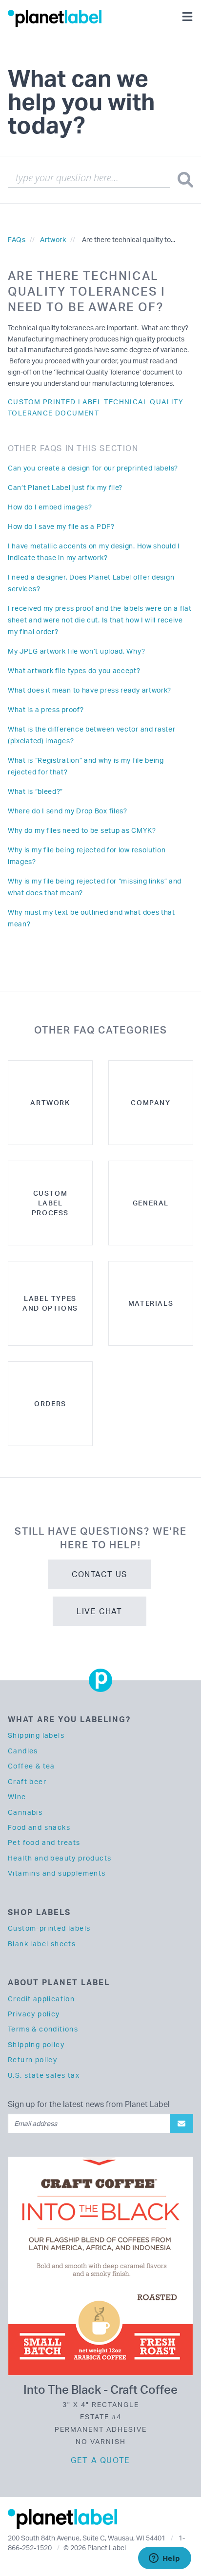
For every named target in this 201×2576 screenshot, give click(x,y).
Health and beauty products (60, 1858)
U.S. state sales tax (44, 2075)
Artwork (53, 239)
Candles (23, 1751)
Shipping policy (36, 2044)
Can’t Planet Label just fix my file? (65, 487)
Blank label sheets (42, 1944)
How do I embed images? (50, 507)
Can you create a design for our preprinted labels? (93, 468)
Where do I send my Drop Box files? (68, 811)
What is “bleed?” (35, 791)
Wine (17, 1796)
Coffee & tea (31, 1766)
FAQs (17, 239)
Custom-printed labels (49, 1928)
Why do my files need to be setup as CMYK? (82, 830)
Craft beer (27, 1781)
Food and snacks (39, 1827)
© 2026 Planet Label (95, 2548)
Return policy (32, 2059)
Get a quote (100, 2460)
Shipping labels (36, 1735)
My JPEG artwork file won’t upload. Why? (76, 651)
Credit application (41, 1999)
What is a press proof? (46, 709)
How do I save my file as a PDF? (61, 526)
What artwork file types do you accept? (74, 670)
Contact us (100, 1574)
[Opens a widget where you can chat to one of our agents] (164, 2559)
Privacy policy (34, 2014)
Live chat (99, 1611)
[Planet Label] (55, 18)
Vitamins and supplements (57, 1873)
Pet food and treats (44, 1842)
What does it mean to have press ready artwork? (90, 690)
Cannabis (25, 1812)
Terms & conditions (43, 2029)
